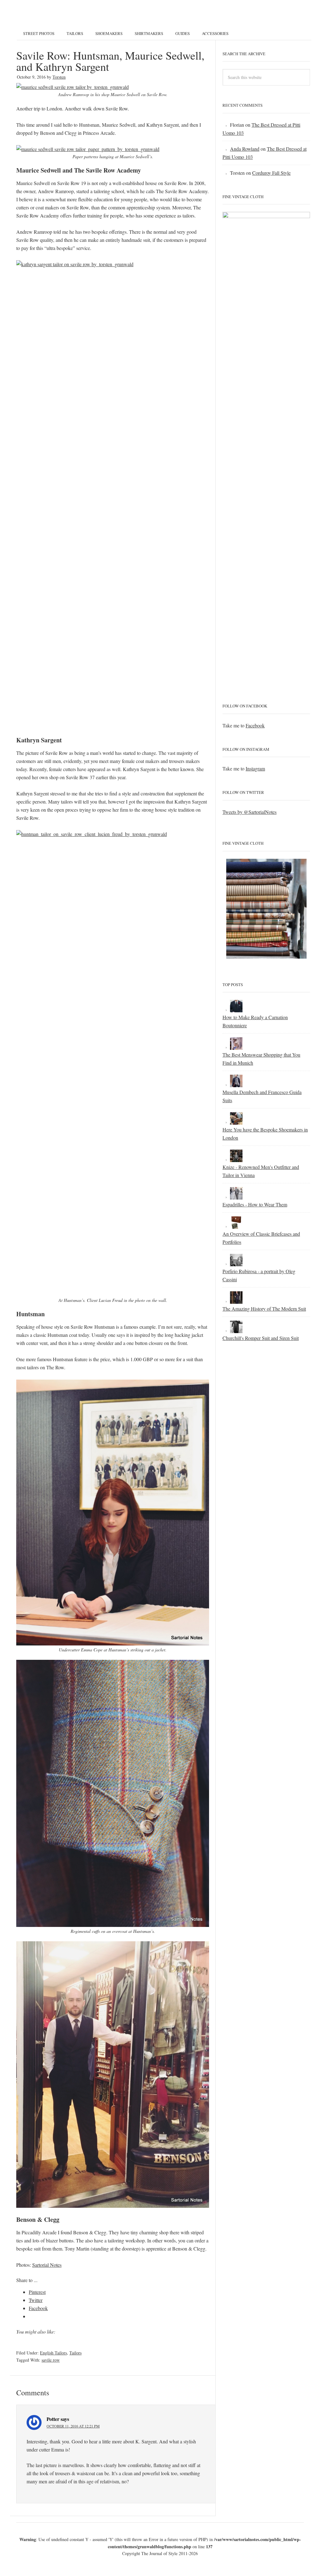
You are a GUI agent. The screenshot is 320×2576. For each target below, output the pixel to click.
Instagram (255, 768)
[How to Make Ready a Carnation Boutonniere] (236, 1009)
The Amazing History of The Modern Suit (264, 1309)
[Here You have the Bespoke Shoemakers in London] (236, 1121)
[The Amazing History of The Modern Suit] (236, 1300)
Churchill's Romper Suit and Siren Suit (261, 1338)
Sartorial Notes (47, 2265)
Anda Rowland (245, 149)
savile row (51, 2360)
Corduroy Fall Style (271, 173)
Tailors (75, 2353)
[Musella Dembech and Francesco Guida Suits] (236, 1084)
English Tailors (53, 2353)
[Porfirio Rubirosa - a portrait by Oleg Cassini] (236, 1263)
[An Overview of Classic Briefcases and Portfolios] (236, 1226)
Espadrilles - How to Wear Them (255, 1204)
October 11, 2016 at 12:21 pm (73, 2426)
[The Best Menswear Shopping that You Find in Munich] (236, 1046)
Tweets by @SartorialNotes (250, 812)
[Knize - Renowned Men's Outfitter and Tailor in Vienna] (236, 1159)
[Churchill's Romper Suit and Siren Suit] (236, 1330)
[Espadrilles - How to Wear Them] (236, 1196)
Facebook (255, 725)
